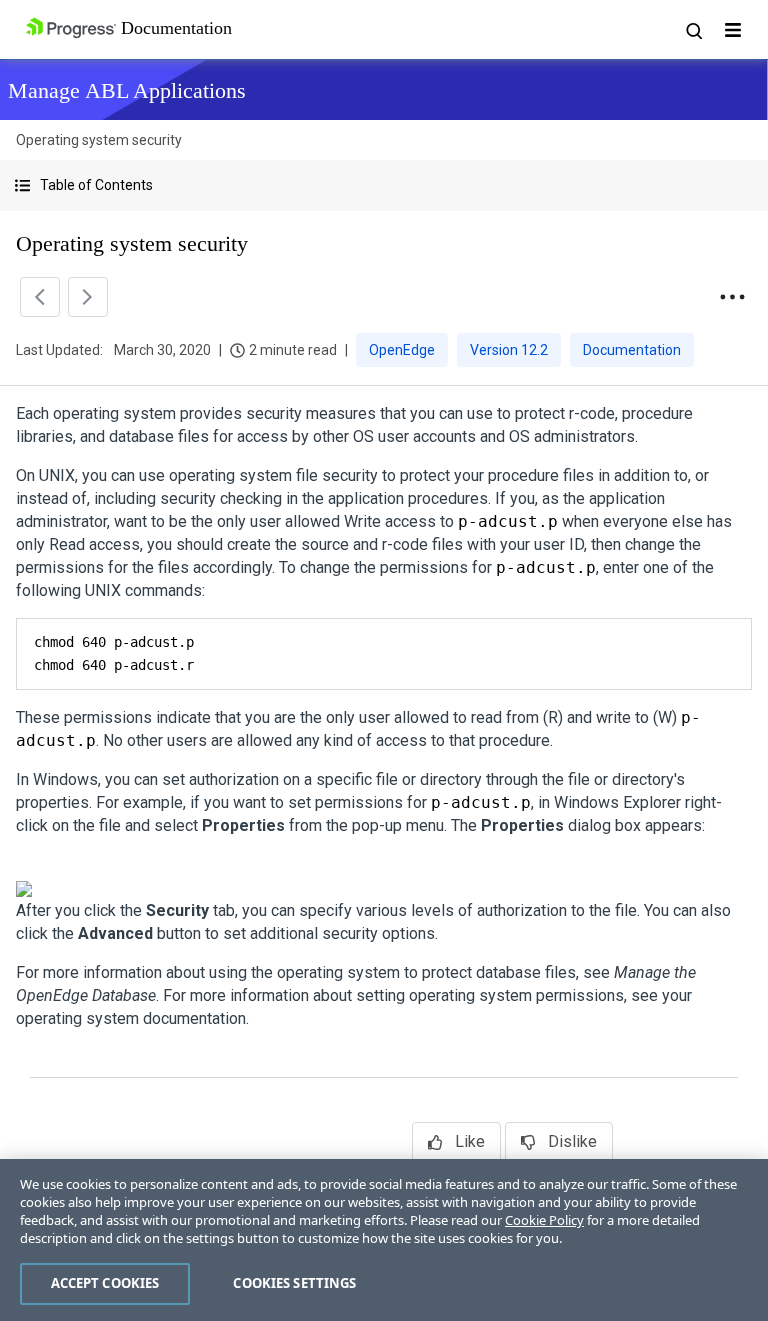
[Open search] (693, 30)
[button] (384, 185)
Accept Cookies (105, 1283)
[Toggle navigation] (733, 30)
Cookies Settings (294, 1283)
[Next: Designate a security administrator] (88, 297)
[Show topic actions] (732, 297)
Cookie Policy (544, 1220)
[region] (384, 1240)
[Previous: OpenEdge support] (40, 297)
